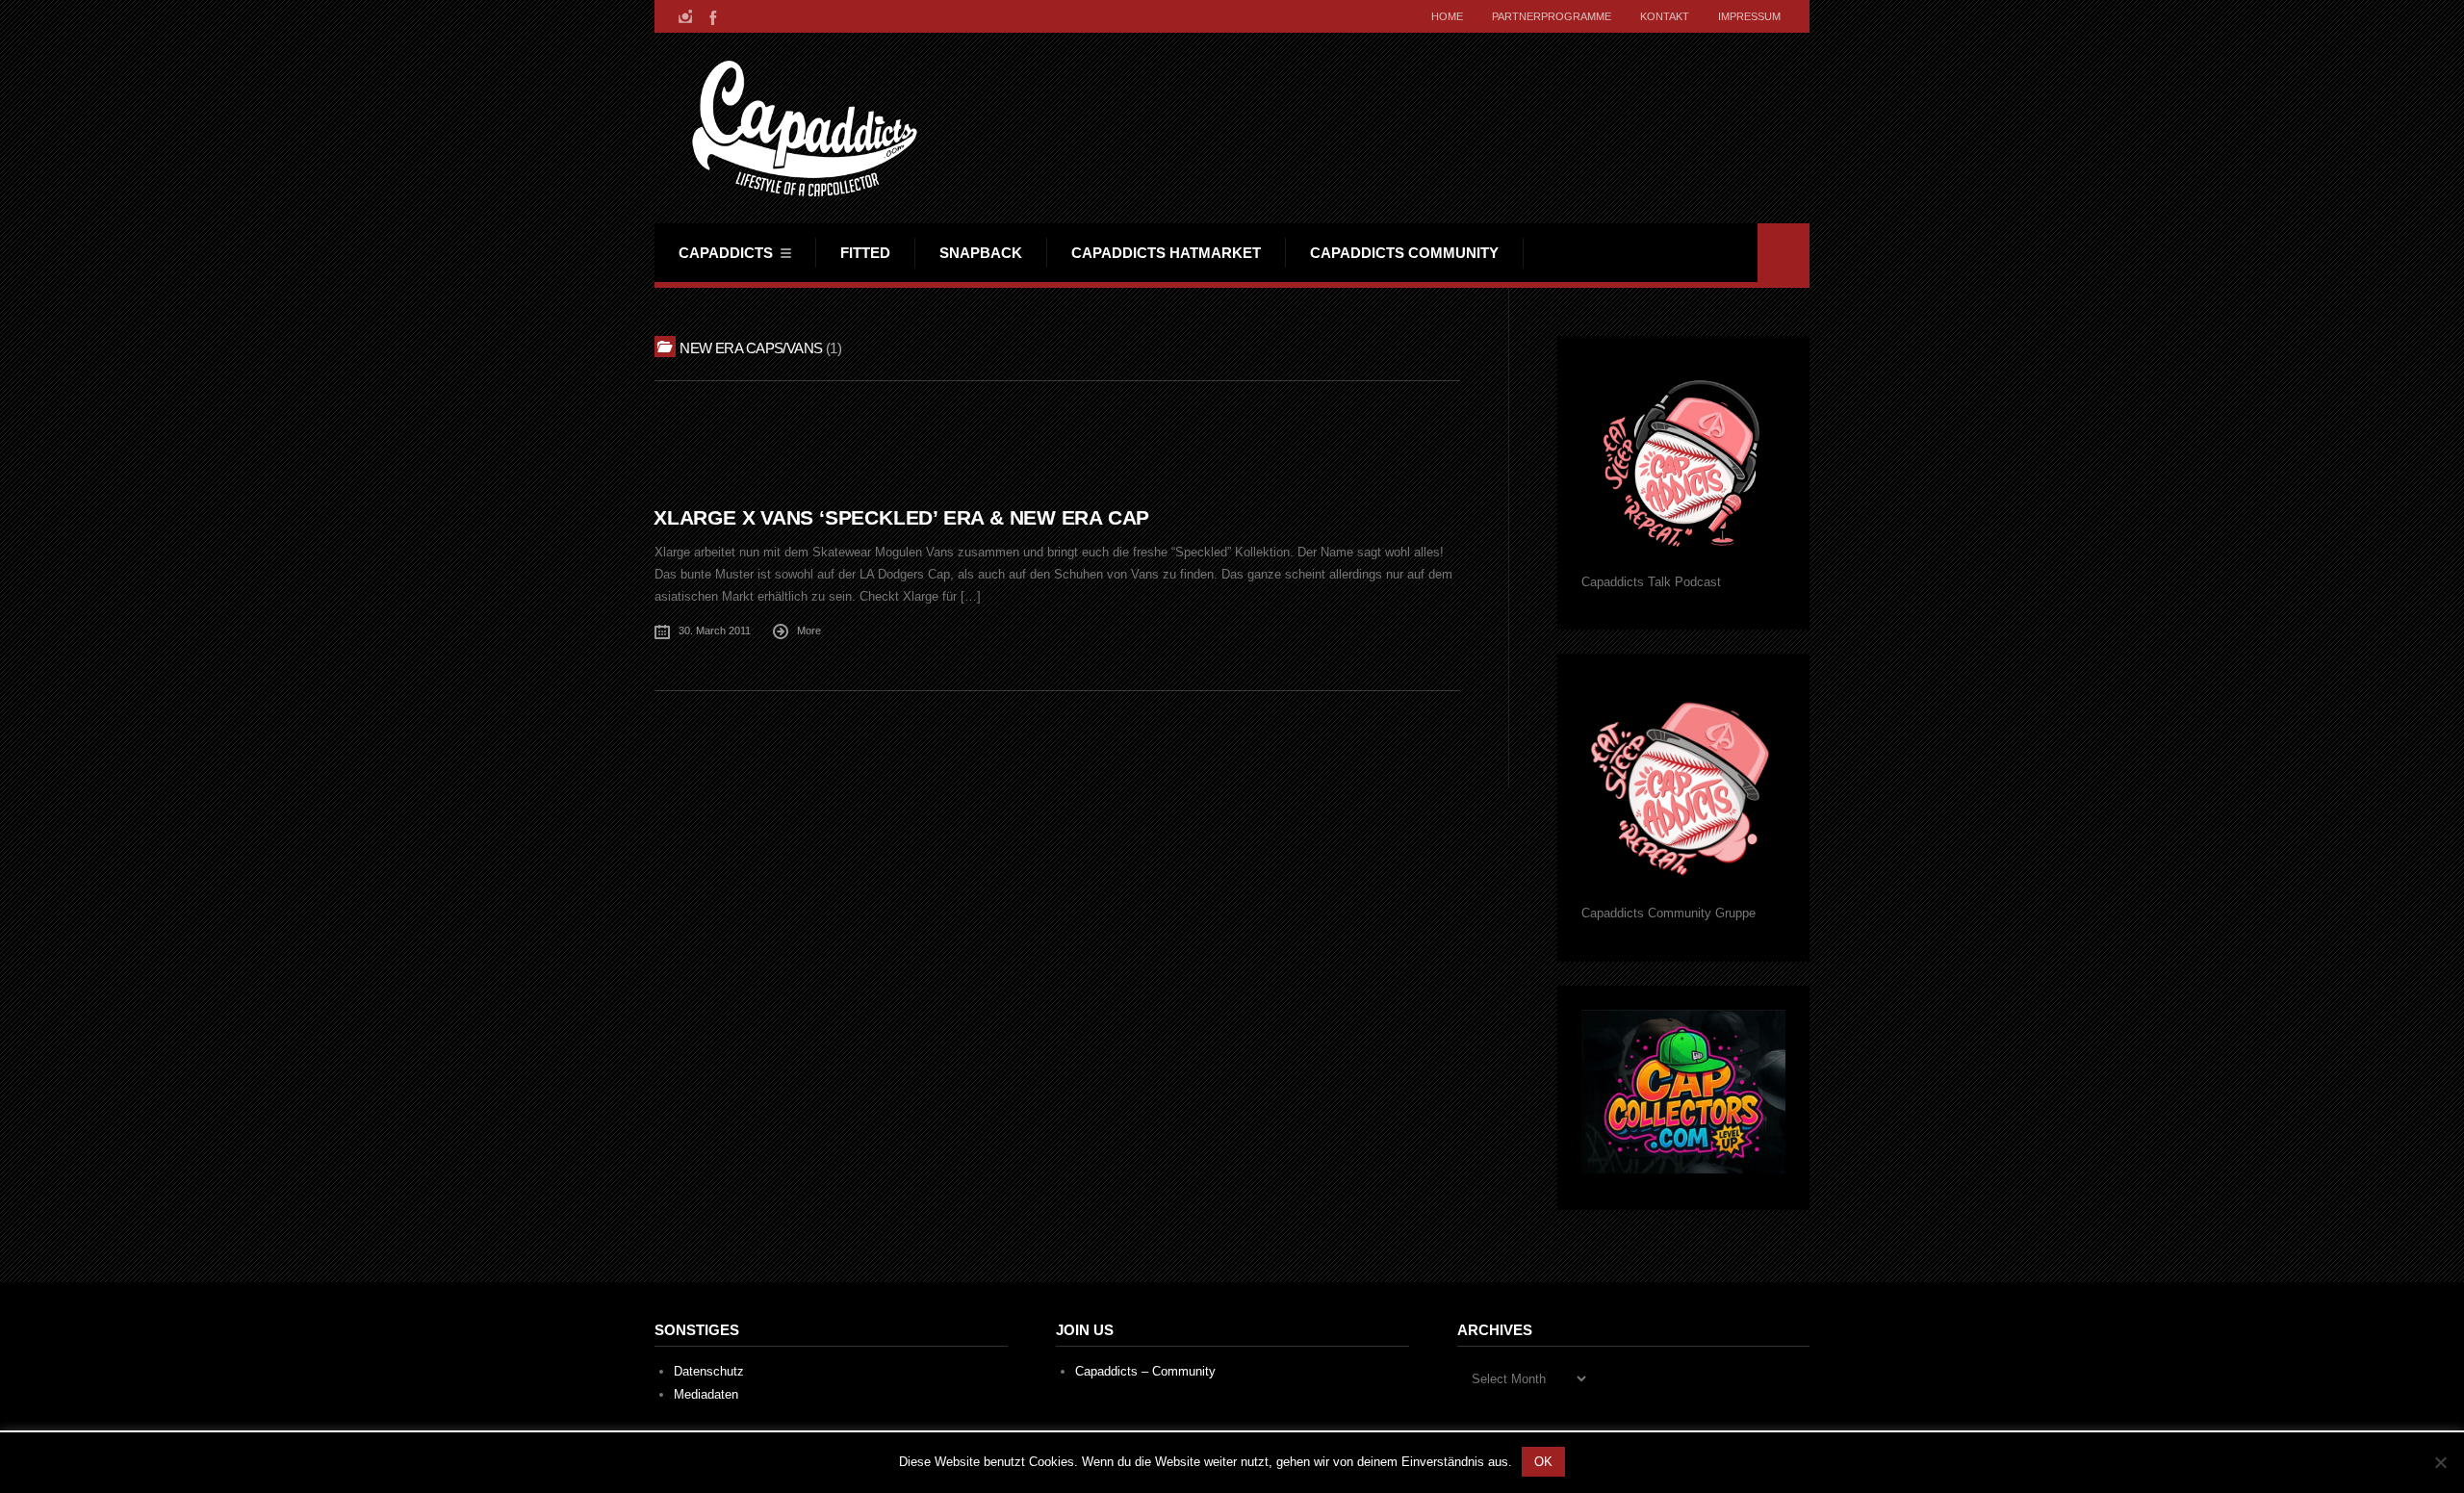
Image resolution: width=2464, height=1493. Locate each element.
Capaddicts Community (1404, 253)
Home (1447, 16)
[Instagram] (685, 16)
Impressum (1749, 16)
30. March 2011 (715, 631)
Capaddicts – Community (1145, 1371)
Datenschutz (709, 1371)
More (809, 631)
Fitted (865, 253)
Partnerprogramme (1552, 16)
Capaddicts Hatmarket (1166, 253)
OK (1543, 1462)
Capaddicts (726, 253)
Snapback (981, 253)
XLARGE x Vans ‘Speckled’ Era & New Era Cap (901, 517)
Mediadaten (706, 1394)
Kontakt (1665, 16)
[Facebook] (711, 16)
